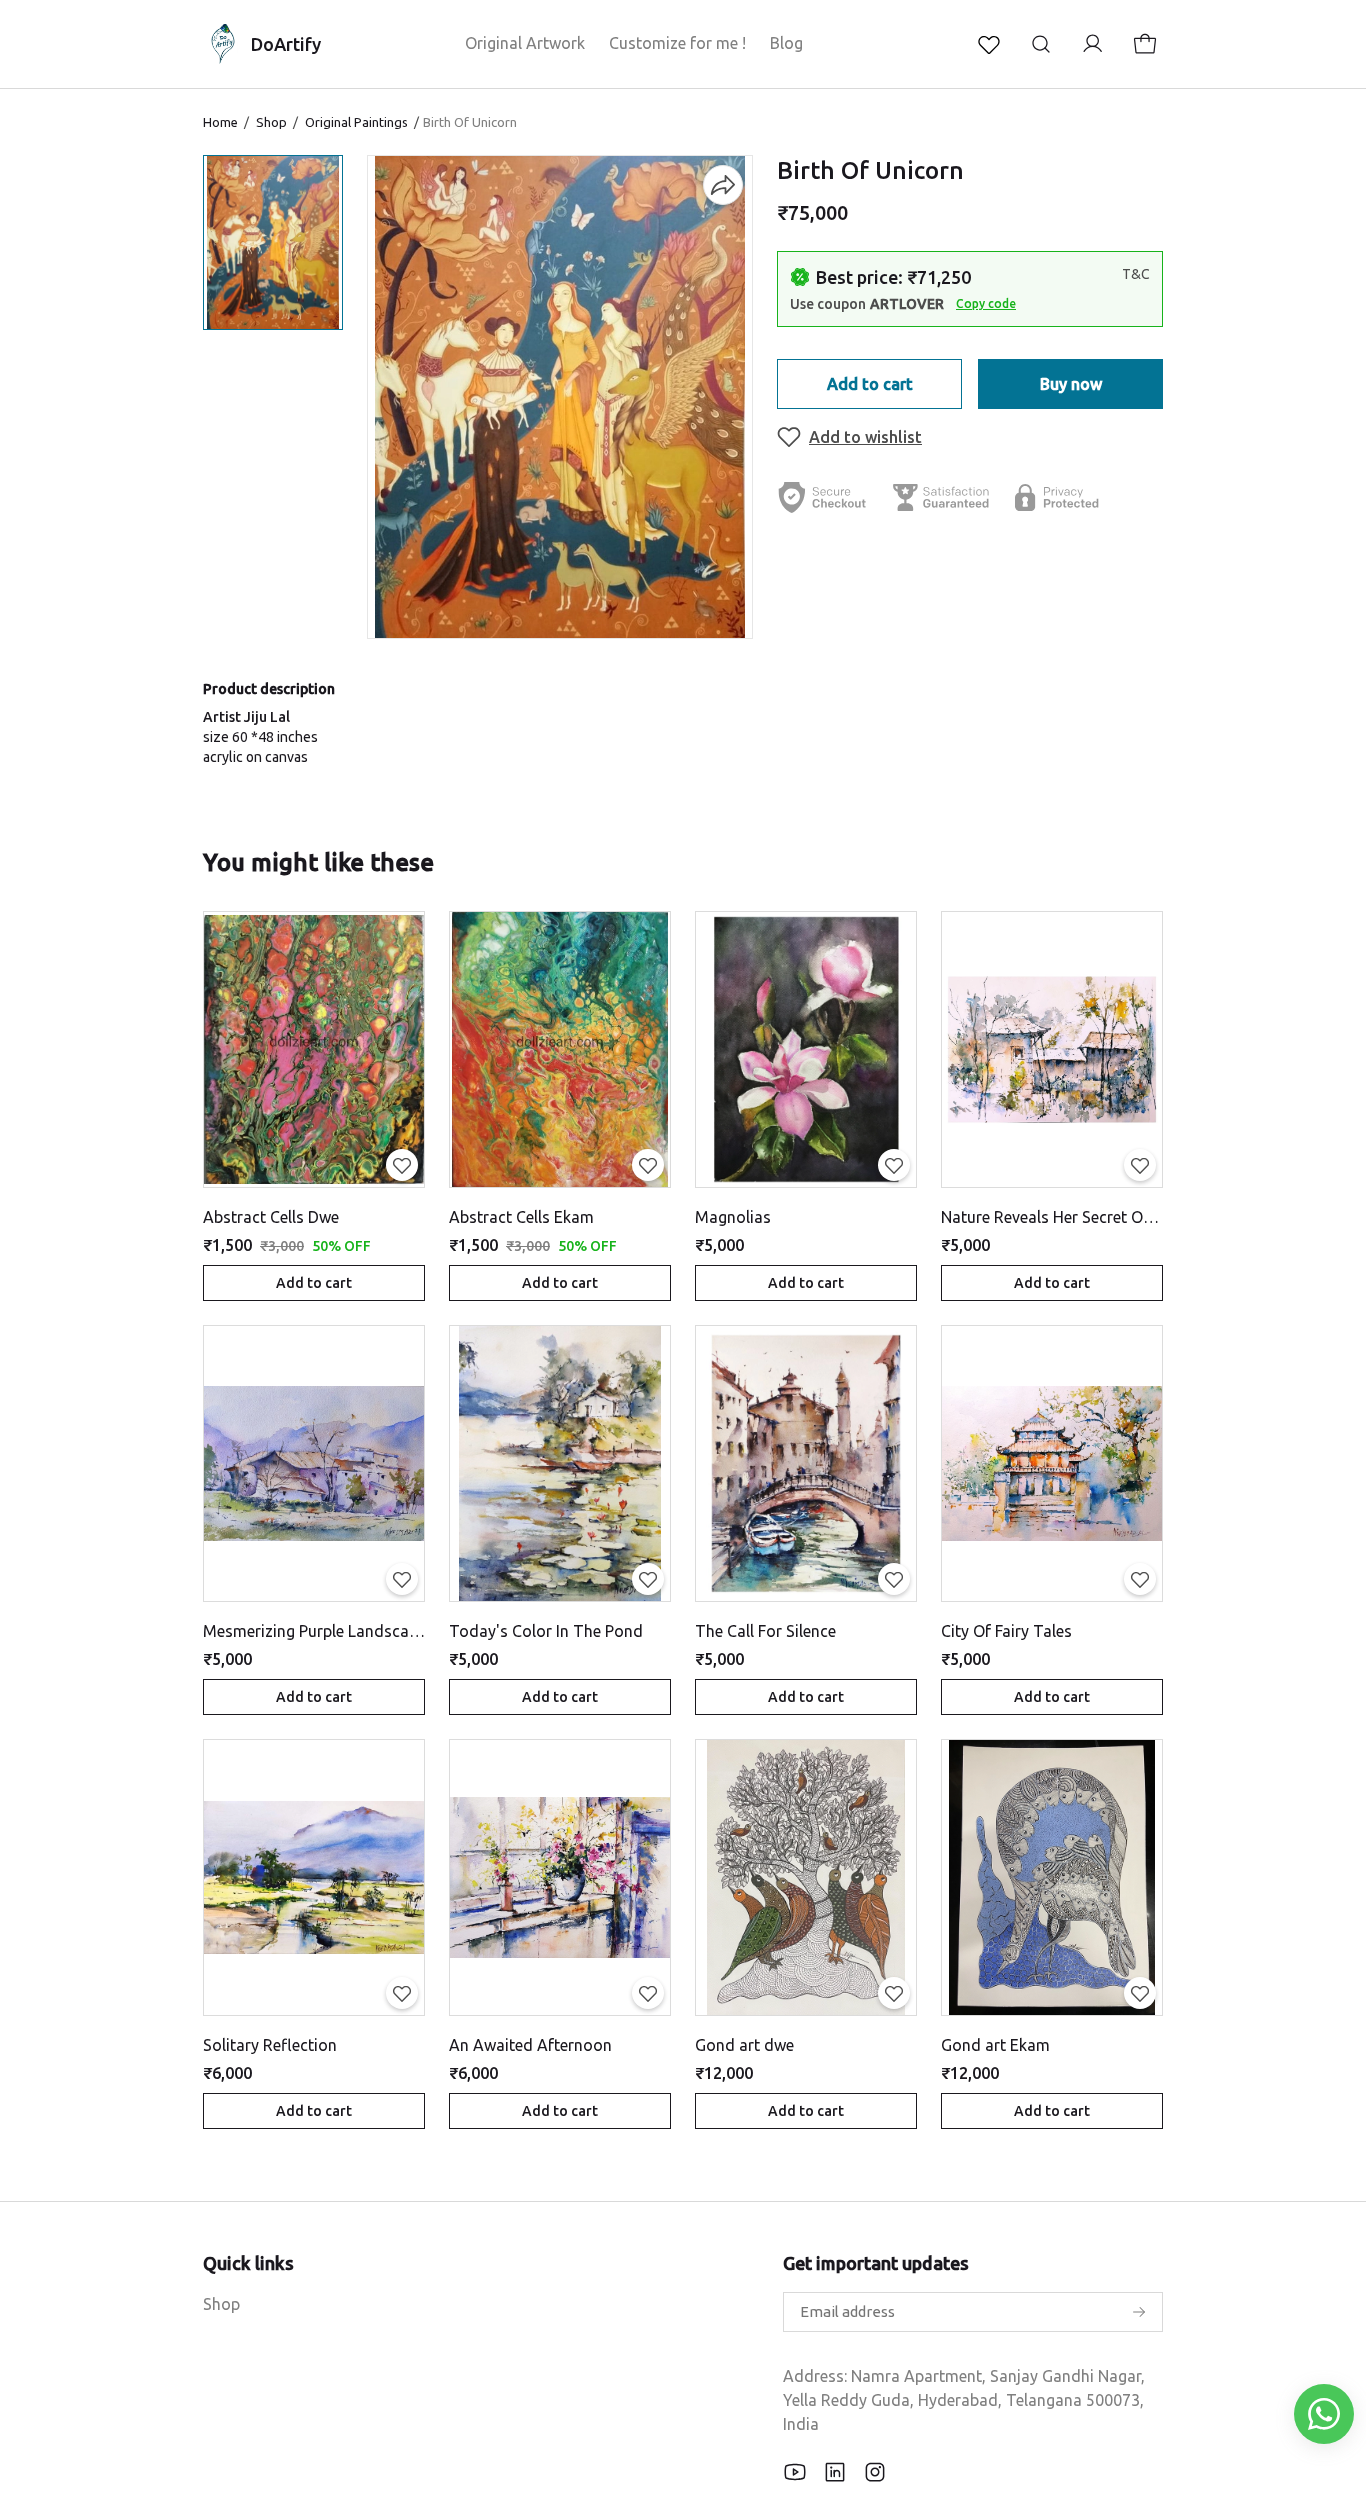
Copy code (986, 303)
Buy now (1071, 384)
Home (220, 122)
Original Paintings (356, 122)
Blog (786, 43)
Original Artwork (525, 43)
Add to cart (870, 384)
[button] (273, 242)
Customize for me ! (677, 43)
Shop (271, 122)
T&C (1136, 274)
